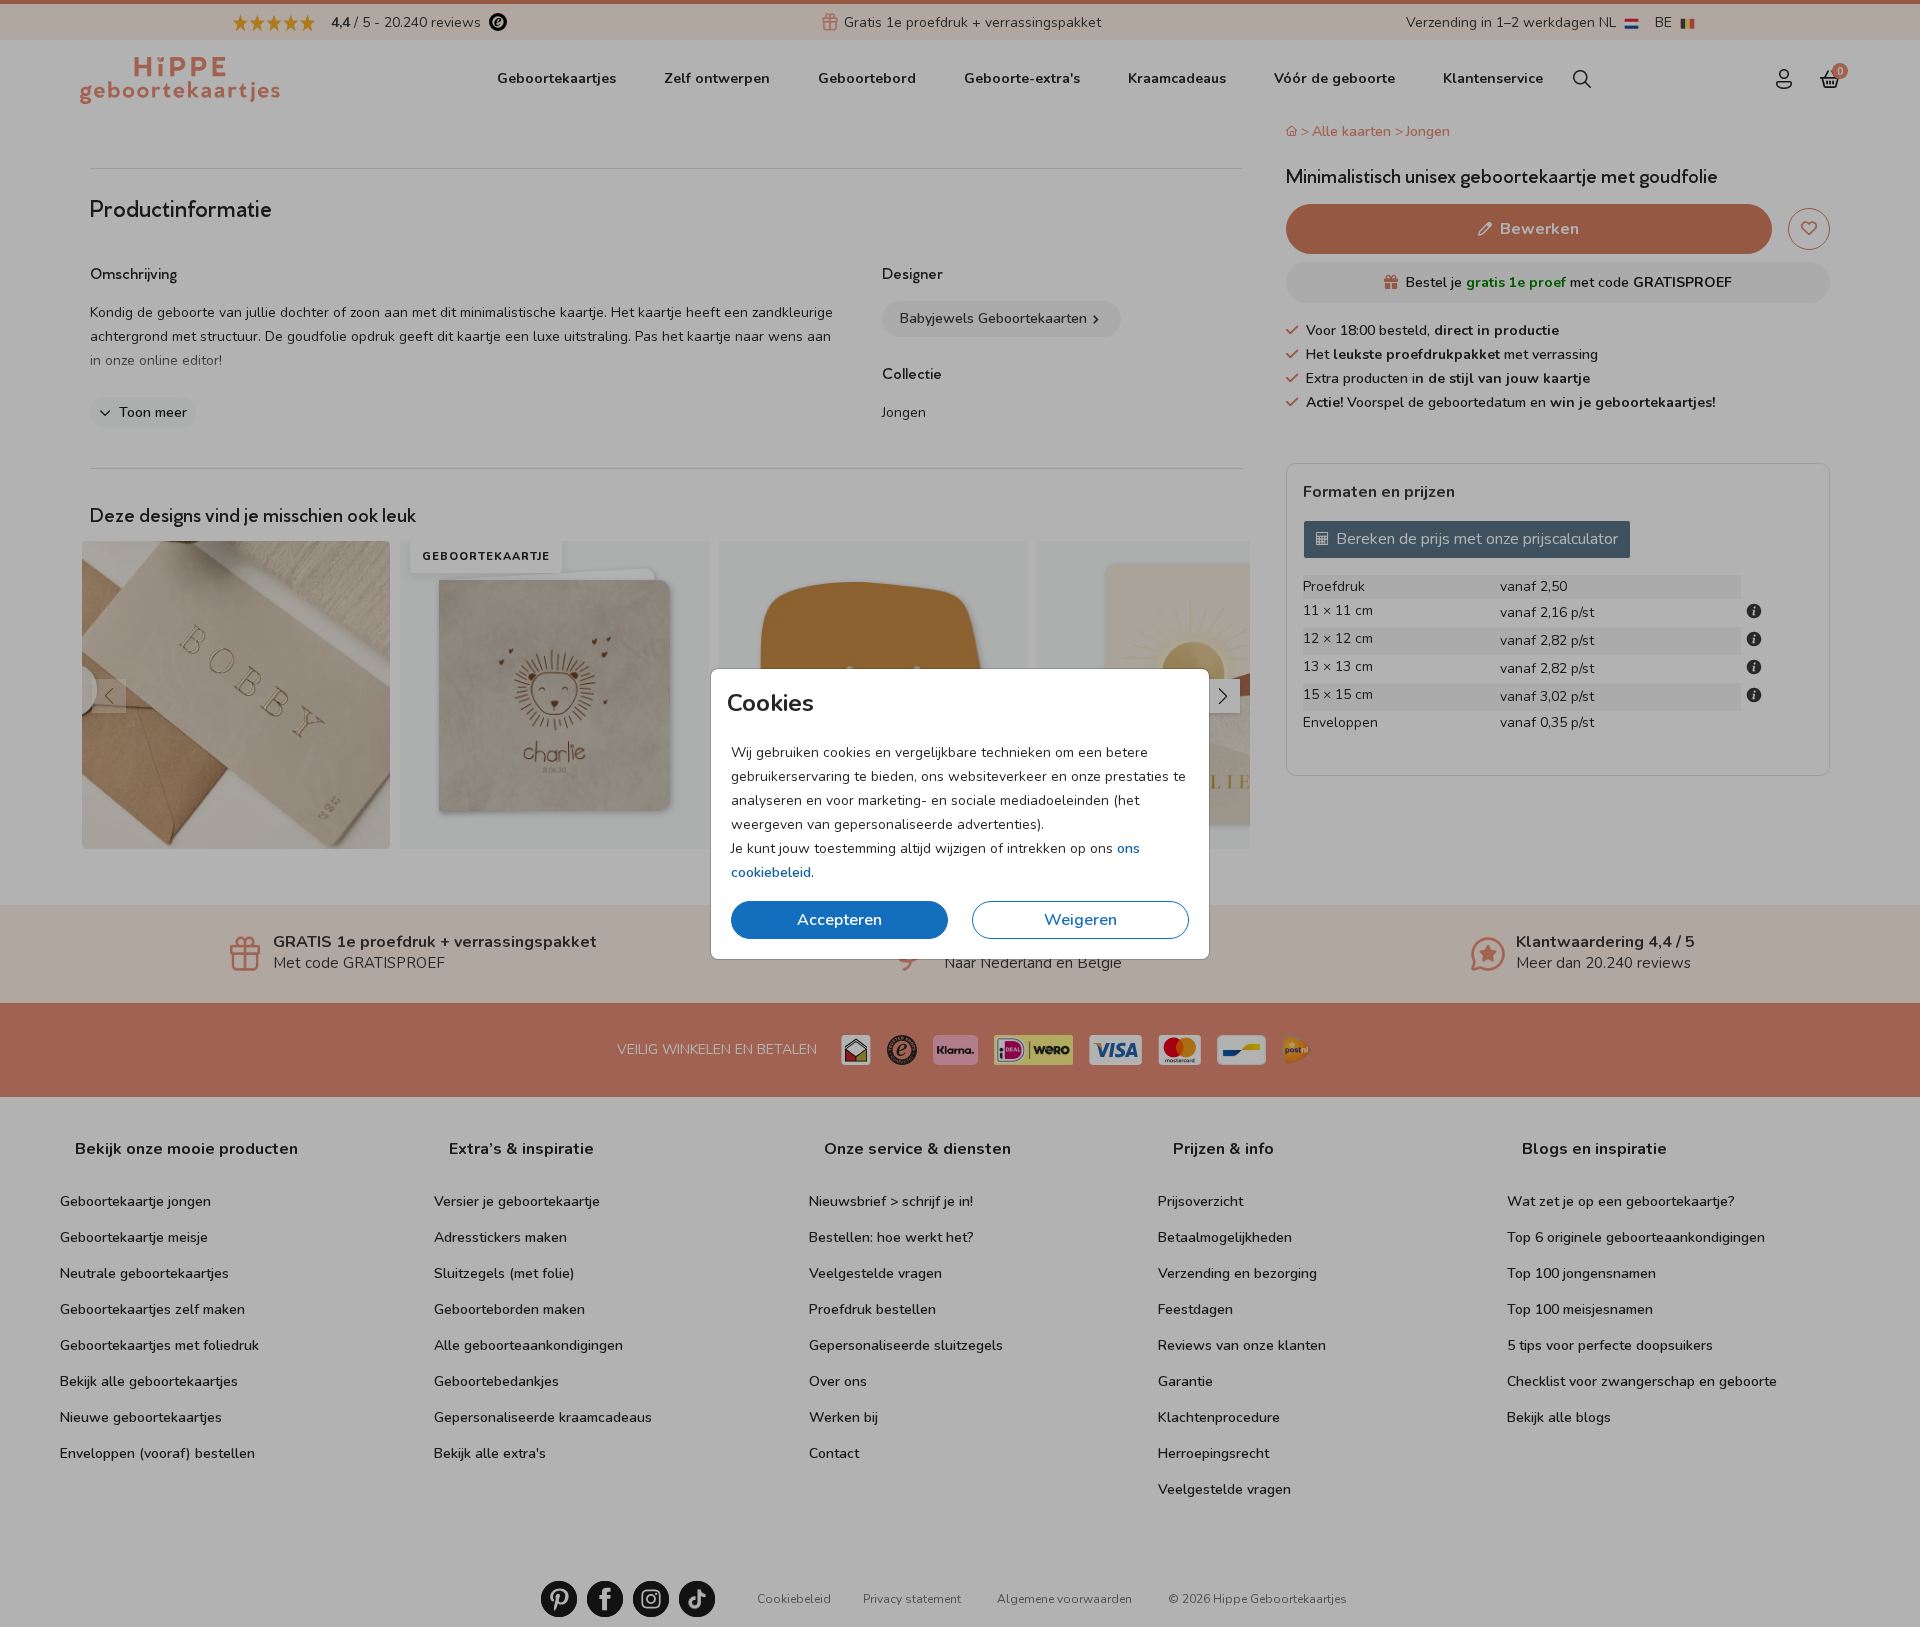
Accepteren (839, 920)
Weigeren (1080, 920)
